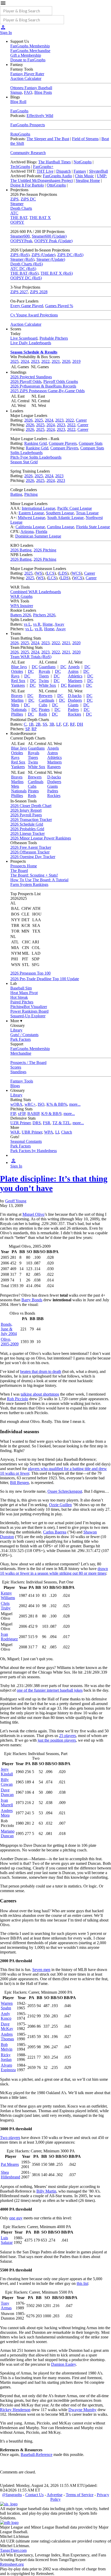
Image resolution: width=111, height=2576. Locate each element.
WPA (49, 1132)
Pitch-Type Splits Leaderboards (36, 457)
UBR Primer (32, 1132)
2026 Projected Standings (31, 377)
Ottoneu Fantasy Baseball (31, 88)
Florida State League (93, 527)
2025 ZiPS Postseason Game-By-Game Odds (47, 391)
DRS (37, 1123)
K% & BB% (57, 1104)
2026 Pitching (45, 550)
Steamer (17, 204)
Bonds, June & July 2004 (9, 1329)
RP (34, 729)
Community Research (28, 153)
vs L (27, 624)
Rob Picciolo (18, 1399)
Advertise (55, 2495)
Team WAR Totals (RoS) (31, 657)
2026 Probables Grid (27, 829)
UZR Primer (20, 1123)
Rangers (75, 685)
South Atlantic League (65, 518)
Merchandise (21, 1053)
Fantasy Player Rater (27, 74)
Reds (43, 714)
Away (59, 624)
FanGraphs (19, 111)
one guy (16, 2218)
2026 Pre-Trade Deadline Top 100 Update (45, 979)
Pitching (31, 494)
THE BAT (19, 218)
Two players (10, 2138)
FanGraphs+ (43, 167)
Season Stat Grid (24, 462)
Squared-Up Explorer (28, 1016)
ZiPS (14, 199)
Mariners (75, 681)
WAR (15, 1132)
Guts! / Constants (24, 1035)
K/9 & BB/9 (51, 1114)
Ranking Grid (35, 443)
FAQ (28, 92)
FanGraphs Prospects (28, 125)
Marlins (17, 700)
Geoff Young (16, 1201)
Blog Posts (43, 92)
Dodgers (75, 700)
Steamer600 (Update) (49, 236)
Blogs (15, 1086)
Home (48, 624)
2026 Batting (21, 550)
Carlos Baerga (55, 1532)
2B (38, 724)
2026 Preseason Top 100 (30, 973)
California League (30, 527)
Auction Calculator (26, 78)
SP (27, 729)
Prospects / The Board (28, 1063)
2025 (14, 361)
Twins (44, 681)
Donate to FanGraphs (28, 60)
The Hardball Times (54, 162)
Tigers (44, 676)
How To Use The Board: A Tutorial (39, 880)
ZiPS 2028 (39, 292)
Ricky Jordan (6, 2057)
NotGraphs (83, 162)
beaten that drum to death (41, 1371)
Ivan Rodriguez (9, 1637)
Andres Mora (7, 1813)
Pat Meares (10, 2164)
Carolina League (61, 527)
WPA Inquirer (22, 606)
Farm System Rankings (29, 884)
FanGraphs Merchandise (30, 51)
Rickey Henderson (15, 2410)
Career (81, 420)
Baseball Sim (21, 988)
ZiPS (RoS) (20, 255)
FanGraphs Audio (57, 176)
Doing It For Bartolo (27, 185)
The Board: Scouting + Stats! (34, 875)
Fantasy (80, 171)
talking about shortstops (40, 1394)
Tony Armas (6, 2306)
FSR (47, 1123)
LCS (51, 573)
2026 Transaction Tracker (31, 820)
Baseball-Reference (37, 2455)
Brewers (46, 696)
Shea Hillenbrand (10, 2175)
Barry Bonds (32, 1300)
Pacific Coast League (75, 508)
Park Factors (21, 1039)
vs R (37, 624)
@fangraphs (12, 2495)
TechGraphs (20, 167)
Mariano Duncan (8, 1834)
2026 (28, 420)
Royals (44, 671)
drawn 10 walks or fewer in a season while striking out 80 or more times (54, 1571)
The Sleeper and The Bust (48, 139)
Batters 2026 (21, 615)
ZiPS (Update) (43, 255)
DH (80, 724)
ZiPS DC (28, 199)
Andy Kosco (6, 2016)
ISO (41, 1104)
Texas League (87, 513)
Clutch (67, 1132)
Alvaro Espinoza (8, 2067)
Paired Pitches (22, 1002)
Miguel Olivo (33, 1214)
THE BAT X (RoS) (57, 273)
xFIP (22, 1114)
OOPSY (17, 222)
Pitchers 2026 (44, 615)
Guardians (47, 667)
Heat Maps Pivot (24, 993)
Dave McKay (7, 2026)
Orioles (17, 671)
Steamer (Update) (51, 259)
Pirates (44, 710)
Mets (15, 705)
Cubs (43, 705)
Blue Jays (19, 667)
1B (31, 724)
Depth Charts (21, 208)
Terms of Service (80, 2495)
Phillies (17, 714)
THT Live (45, 171)
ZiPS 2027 (19, 292)
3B (52, 724)
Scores (16, 1067)
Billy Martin (46, 2191)
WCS (76, 573)
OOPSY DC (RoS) (26, 278)
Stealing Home (88, 181)
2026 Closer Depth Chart (31, 806)
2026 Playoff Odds (26, 381)
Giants (73, 705)
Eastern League (31, 513)
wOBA (16, 1104)
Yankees (18, 685)
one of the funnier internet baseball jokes (50, 1690)
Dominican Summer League (38, 536)
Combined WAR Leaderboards (36, 592)
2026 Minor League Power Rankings (41, 838)
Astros (73, 671)
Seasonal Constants (26, 1141)
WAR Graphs (21, 596)
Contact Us (34, 2495)
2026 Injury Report (26, 810)
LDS (63, 573)
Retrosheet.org (12, 2564)
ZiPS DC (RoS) (70, 255)
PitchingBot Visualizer (29, 1007)
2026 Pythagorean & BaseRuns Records (43, 386)
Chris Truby (6, 1606)
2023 (35, 361)
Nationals (19, 710)
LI (57, 1132)
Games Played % (59, 306)
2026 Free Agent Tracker (31, 847)
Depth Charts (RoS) (27, 264)
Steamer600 (20, 236)
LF (59, 724)
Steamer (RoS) (22, 259)
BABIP (33, 1114)
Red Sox (18, 681)
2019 (76, 361)
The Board (19, 871)
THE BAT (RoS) (24, 273)
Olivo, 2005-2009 (10, 1342)
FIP (13, 1114)
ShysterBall (98, 171)
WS (39, 573)
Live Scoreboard (24, 338)
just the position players (57, 1740)
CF (65, 724)
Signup (16, 92)
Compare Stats (91, 443)
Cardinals (46, 700)
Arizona (27, 531)
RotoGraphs (20, 134)
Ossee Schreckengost (65, 1491)
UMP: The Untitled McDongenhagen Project (59, 178)
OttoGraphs (56, 185)
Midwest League (31, 518)
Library (16, 1030)
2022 (45, 361)
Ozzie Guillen (60, 1505)
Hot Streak (19, 997)
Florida (41, 531)
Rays (15, 676)
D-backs (75, 696)
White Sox (47, 685)
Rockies (74, 714)
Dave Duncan (7, 1792)
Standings (18, 1072)
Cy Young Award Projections (34, 315)
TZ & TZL (61, 1123)
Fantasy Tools (22, 1081)
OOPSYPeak (21, 241)
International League (38, 508)
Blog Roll (18, 102)
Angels (74, 667)
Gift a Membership (26, 55)
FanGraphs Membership (30, 46)
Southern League (60, 513)
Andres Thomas (7, 2037)
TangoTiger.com (13, 2550)
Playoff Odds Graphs (61, 381)
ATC (14, 213)
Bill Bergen (19, 1483)
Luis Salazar (7, 2240)
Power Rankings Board (29, 1011)
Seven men (41, 1970)
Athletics (75, 676)
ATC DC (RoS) (23, 269)
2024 (25, 361)
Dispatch (64, 171)
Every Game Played (27, 306)
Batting (16, 494)
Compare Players (63, 443)
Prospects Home (24, 866)
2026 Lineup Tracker (27, 833)
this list (82, 2283)
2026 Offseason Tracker (30, 852)
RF (72, 724)
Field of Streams (85, 139)
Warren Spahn (7, 2006)
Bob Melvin (7, 2047)
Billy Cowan (7, 1782)
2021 (56, 361)
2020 (66, 361)
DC (35, 667)
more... (75, 1104)
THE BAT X (40, 218)
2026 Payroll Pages (26, 815)
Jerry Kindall (7, 1772)
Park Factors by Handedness (34, 1151)
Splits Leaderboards (26, 453)
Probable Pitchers (54, 338)
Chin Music (84, 176)
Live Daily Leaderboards (31, 343)
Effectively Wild (40, 116)
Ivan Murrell (7, 1803)
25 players (68, 1736)
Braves (17, 696)
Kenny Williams (8, 1595)
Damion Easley (64, 2364)
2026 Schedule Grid (27, 824)
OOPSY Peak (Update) (53, 241)
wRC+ (30, 1104)
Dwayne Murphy (82, 2410)
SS (45, 724)
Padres (73, 710)
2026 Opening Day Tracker (33, 857)
